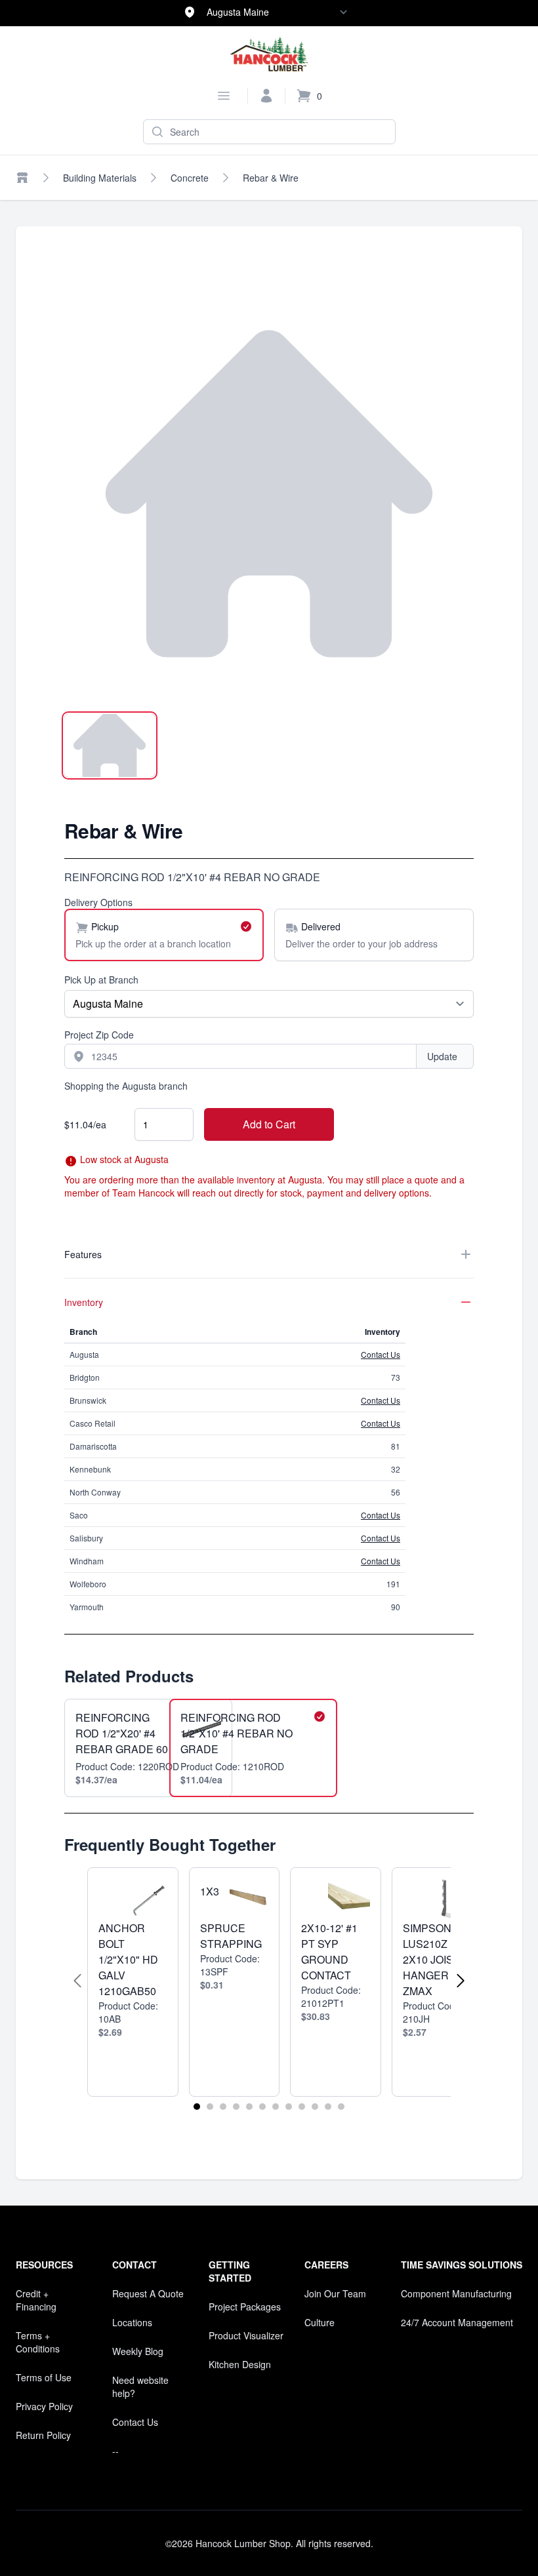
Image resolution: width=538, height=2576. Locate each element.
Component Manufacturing (456, 2293)
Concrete (190, 178)
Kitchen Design (240, 2364)
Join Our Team (335, 2293)
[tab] (110, 745)
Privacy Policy (44, 2406)
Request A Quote (148, 2293)
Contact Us (381, 1354)
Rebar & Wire (271, 178)
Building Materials (100, 178)
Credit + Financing (36, 2300)
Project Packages (245, 2307)
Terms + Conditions (38, 2342)
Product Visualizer (246, 2335)
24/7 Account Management (457, 2322)
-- (115, 2451)
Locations (132, 2322)
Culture (320, 2322)
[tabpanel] (269, 494)
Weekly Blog (138, 2351)
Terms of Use (44, 2377)
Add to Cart (269, 1124)
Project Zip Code (99, 1035)
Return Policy (43, 2435)
